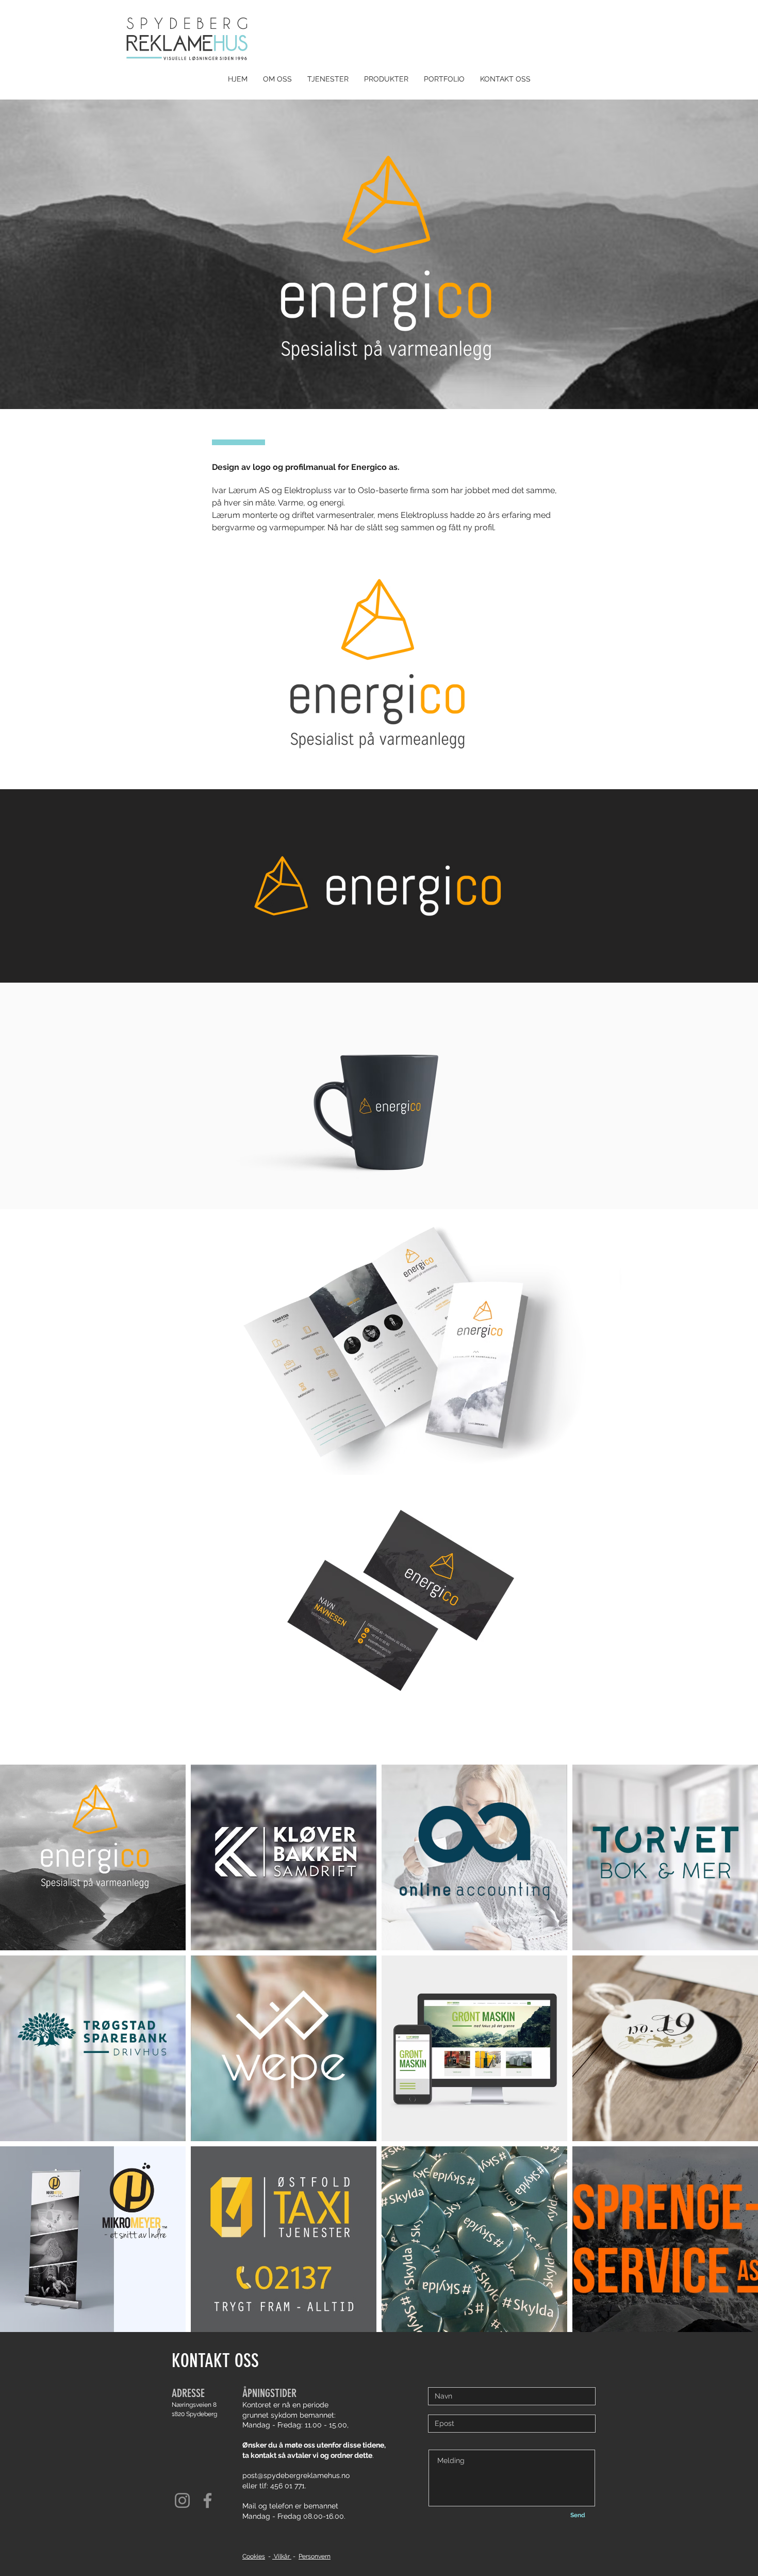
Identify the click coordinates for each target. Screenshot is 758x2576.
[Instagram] (182, 2500)
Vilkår (282, 2556)
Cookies (254, 2556)
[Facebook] (208, 2500)
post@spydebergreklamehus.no (296, 2475)
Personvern (315, 2556)
